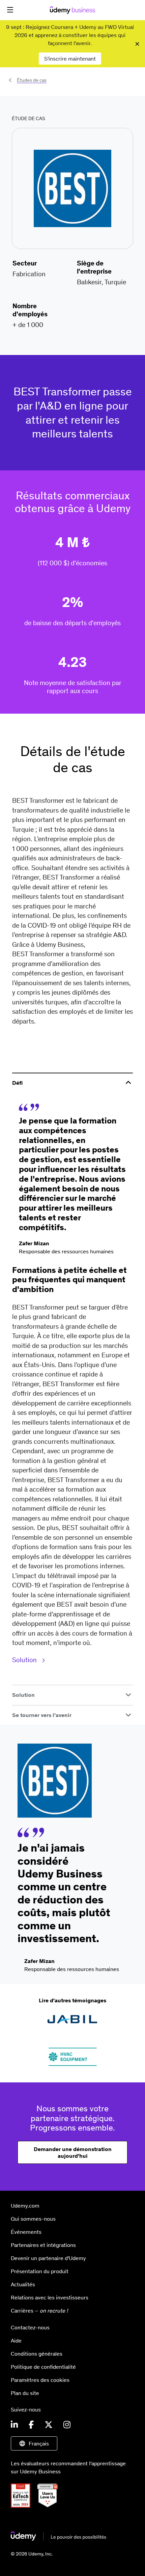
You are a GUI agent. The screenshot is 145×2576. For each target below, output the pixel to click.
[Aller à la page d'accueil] (59, 2539)
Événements (26, 2232)
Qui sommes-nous (33, 2219)
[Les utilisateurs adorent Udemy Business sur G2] (50, 2506)
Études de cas (32, 80)
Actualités (23, 2284)
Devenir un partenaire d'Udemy (48, 2258)
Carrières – (39, 2311)
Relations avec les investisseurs (50, 2297)
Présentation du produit (40, 2271)
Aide (16, 2340)
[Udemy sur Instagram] (67, 2425)
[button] (10, 10)
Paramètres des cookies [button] (40, 2380)
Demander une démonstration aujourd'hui (73, 2152)
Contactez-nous (30, 2327)
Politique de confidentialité (43, 2367)
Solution (25, 1660)
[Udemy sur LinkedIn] (14, 2425)
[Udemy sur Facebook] (31, 2425)
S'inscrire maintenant (70, 59)
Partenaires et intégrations (43, 2245)
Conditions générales (37, 2354)
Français (39, 2443)
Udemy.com (25, 2206)
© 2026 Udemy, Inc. (32, 2554)
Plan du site (25, 2393)
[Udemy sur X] (49, 2425)
